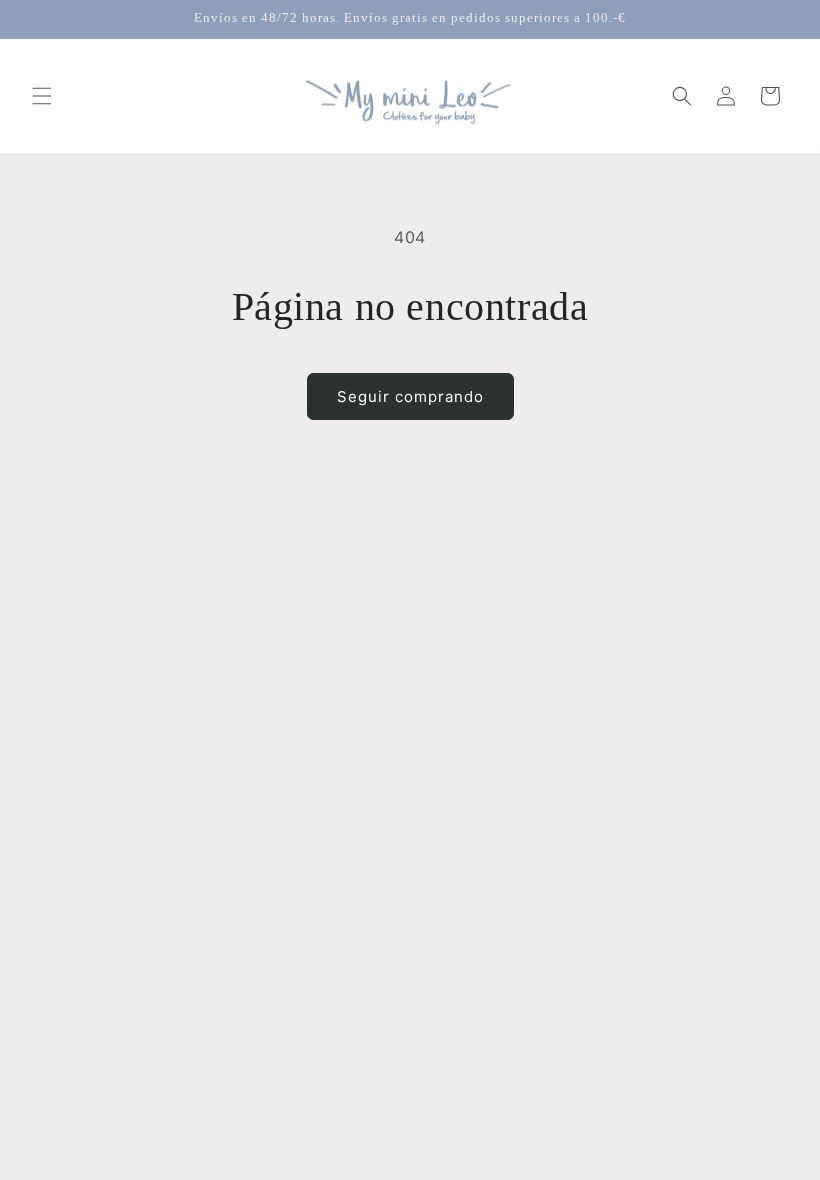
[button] (42, 96)
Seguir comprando (410, 396)
